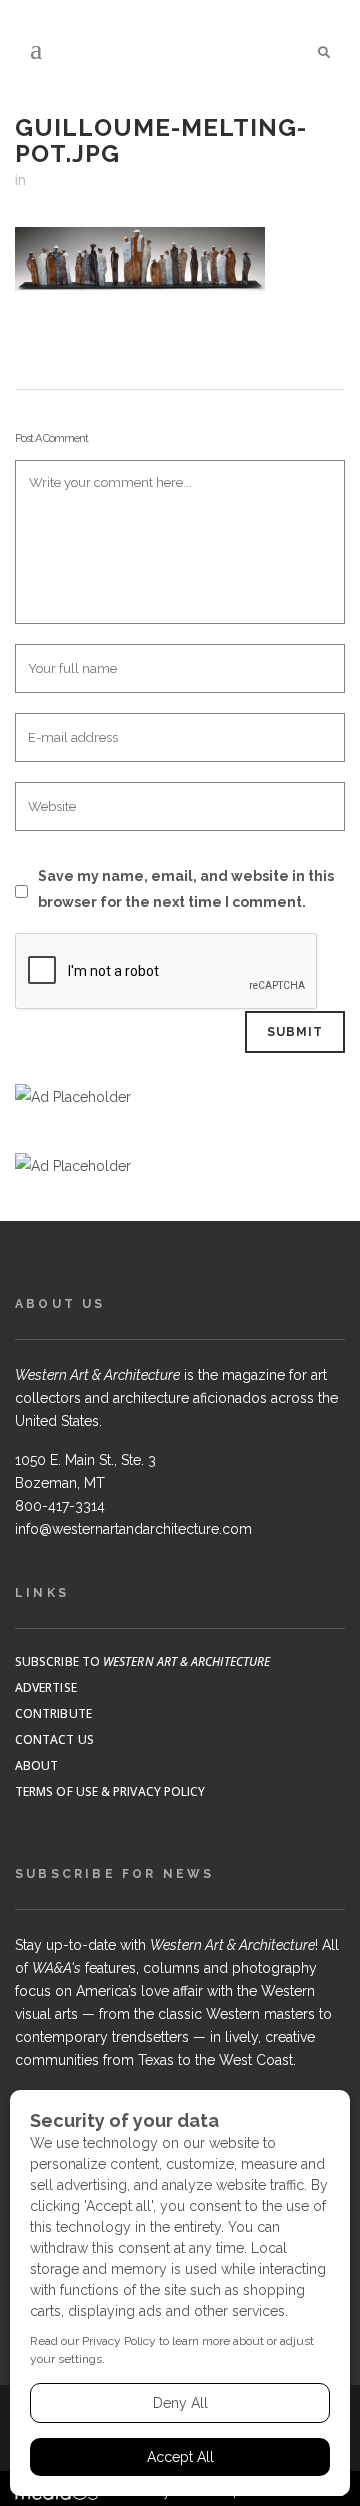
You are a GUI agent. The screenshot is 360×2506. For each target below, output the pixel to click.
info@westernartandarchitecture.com (133, 1529)
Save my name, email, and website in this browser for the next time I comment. (186, 889)
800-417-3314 (60, 1506)
